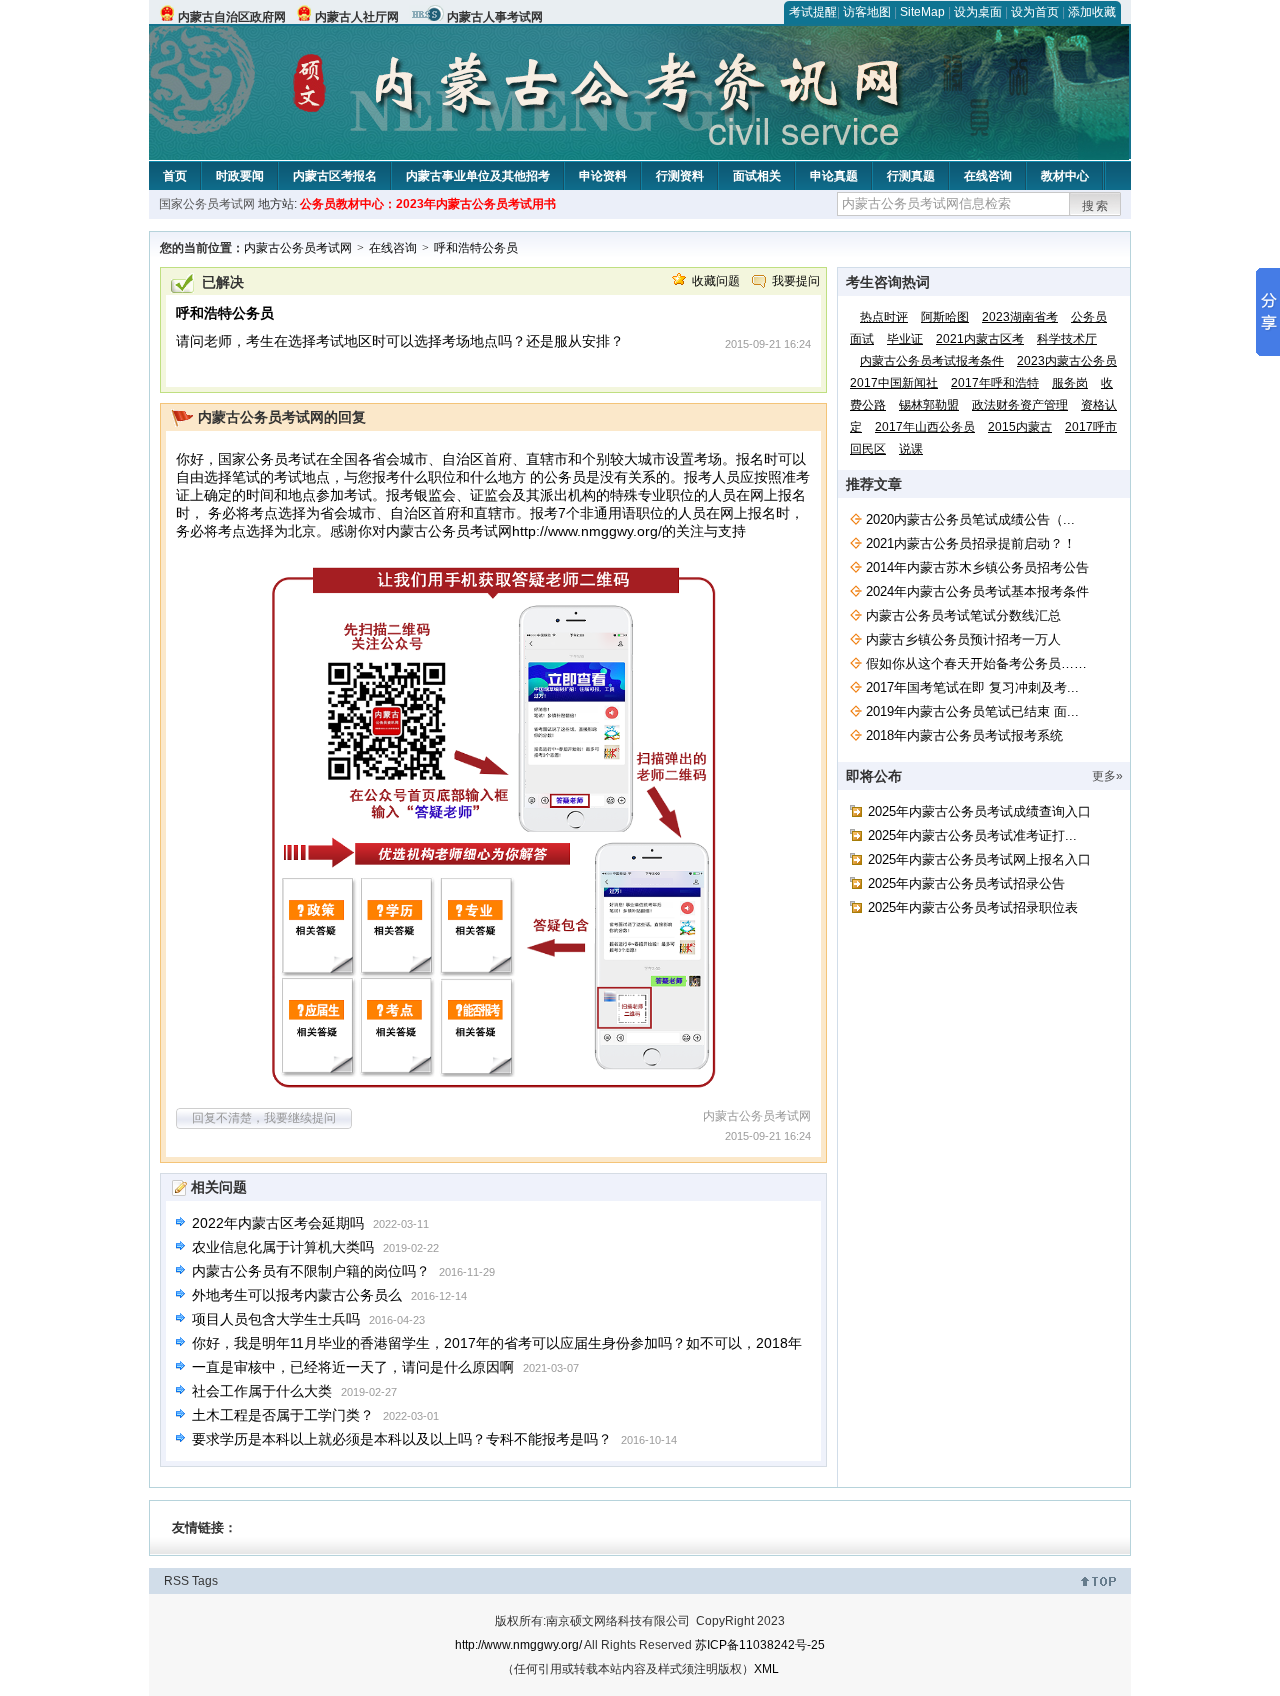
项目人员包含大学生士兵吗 (276, 1319)
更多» (1107, 776)
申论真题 (834, 176)
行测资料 (680, 176)
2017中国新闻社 (894, 383)
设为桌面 (978, 12)
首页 (175, 176)
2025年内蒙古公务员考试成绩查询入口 (979, 811)
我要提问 (796, 281)
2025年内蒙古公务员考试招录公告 (966, 883)
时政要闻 (240, 176)
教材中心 (1065, 176)
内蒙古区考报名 (335, 176)
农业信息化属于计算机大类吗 (283, 1247)
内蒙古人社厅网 (357, 17)
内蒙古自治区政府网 (232, 17)
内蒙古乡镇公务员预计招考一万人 (963, 639)
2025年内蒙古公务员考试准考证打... (972, 835)
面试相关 (757, 176)
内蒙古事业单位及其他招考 (478, 176)
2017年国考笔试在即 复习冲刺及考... (972, 687)
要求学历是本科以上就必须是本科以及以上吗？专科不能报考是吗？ (402, 1439)
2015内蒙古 (1020, 427)
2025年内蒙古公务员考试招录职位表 (973, 907)
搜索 (1096, 206)
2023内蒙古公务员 (1067, 361)
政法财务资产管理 (1020, 405)
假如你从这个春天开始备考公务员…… (976, 663)
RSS (176, 1581)
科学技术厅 (1067, 339)
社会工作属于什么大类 (262, 1391)
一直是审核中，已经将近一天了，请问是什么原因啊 (353, 1367)
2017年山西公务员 (925, 427)
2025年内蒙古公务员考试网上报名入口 (979, 859)
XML (766, 1669)
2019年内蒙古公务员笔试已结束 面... (972, 711)
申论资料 (603, 176)
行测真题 (911, 176)
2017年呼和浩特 (995, 383)
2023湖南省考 (1020, 317)
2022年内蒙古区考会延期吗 (278, 1223)
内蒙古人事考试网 (495, 17)
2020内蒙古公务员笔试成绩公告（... (970, 519)
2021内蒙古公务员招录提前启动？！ (971, 543)
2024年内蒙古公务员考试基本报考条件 (977, 591)
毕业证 (905, 339)
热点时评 (884, 317)
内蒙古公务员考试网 (298, 248)
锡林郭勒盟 (929, 405)
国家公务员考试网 (207, 204)
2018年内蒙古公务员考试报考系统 (964, 735)
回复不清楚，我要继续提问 (264, 1118)
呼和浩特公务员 (476, 248)
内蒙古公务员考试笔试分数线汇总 (963, 615)
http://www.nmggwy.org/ (587, 531)
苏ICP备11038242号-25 (760, 1645)
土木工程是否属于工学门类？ (283, 1415)
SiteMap (922, 12)
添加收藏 (1092, 12)
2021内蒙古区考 (980, 339)
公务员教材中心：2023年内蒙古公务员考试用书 (428, 204)
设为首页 (1035, 12)
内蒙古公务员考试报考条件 (932, 361)
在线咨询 (988, 176)
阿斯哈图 (945, 317)
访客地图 (867, 12)
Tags (205, 1581)
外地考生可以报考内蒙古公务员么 (297, 1295)
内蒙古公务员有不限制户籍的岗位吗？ (311, 1271)
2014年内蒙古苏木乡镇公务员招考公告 (977, 567)
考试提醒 (813, 12)
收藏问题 (716, 281)
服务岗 (1070, 383)
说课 (911, 449)
